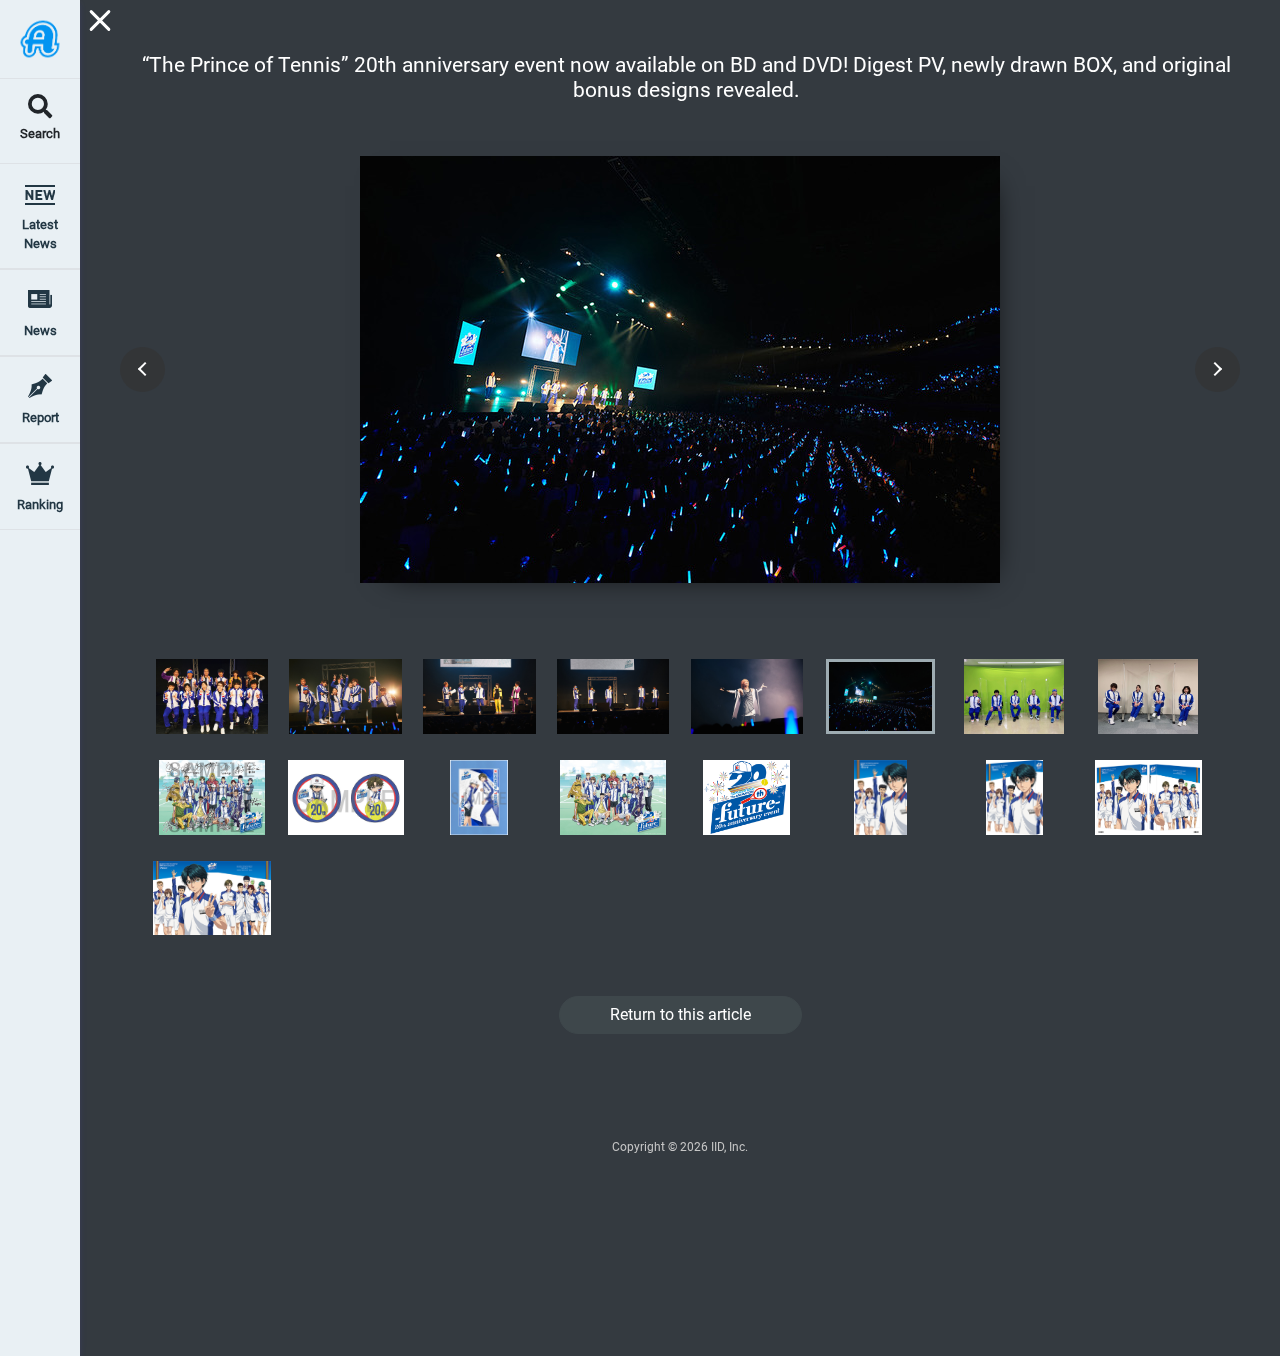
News (40, 330)
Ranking (40, 504)
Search (40, 134)
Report (40, 417)
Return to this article (680, 1014)
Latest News (40, 234)
